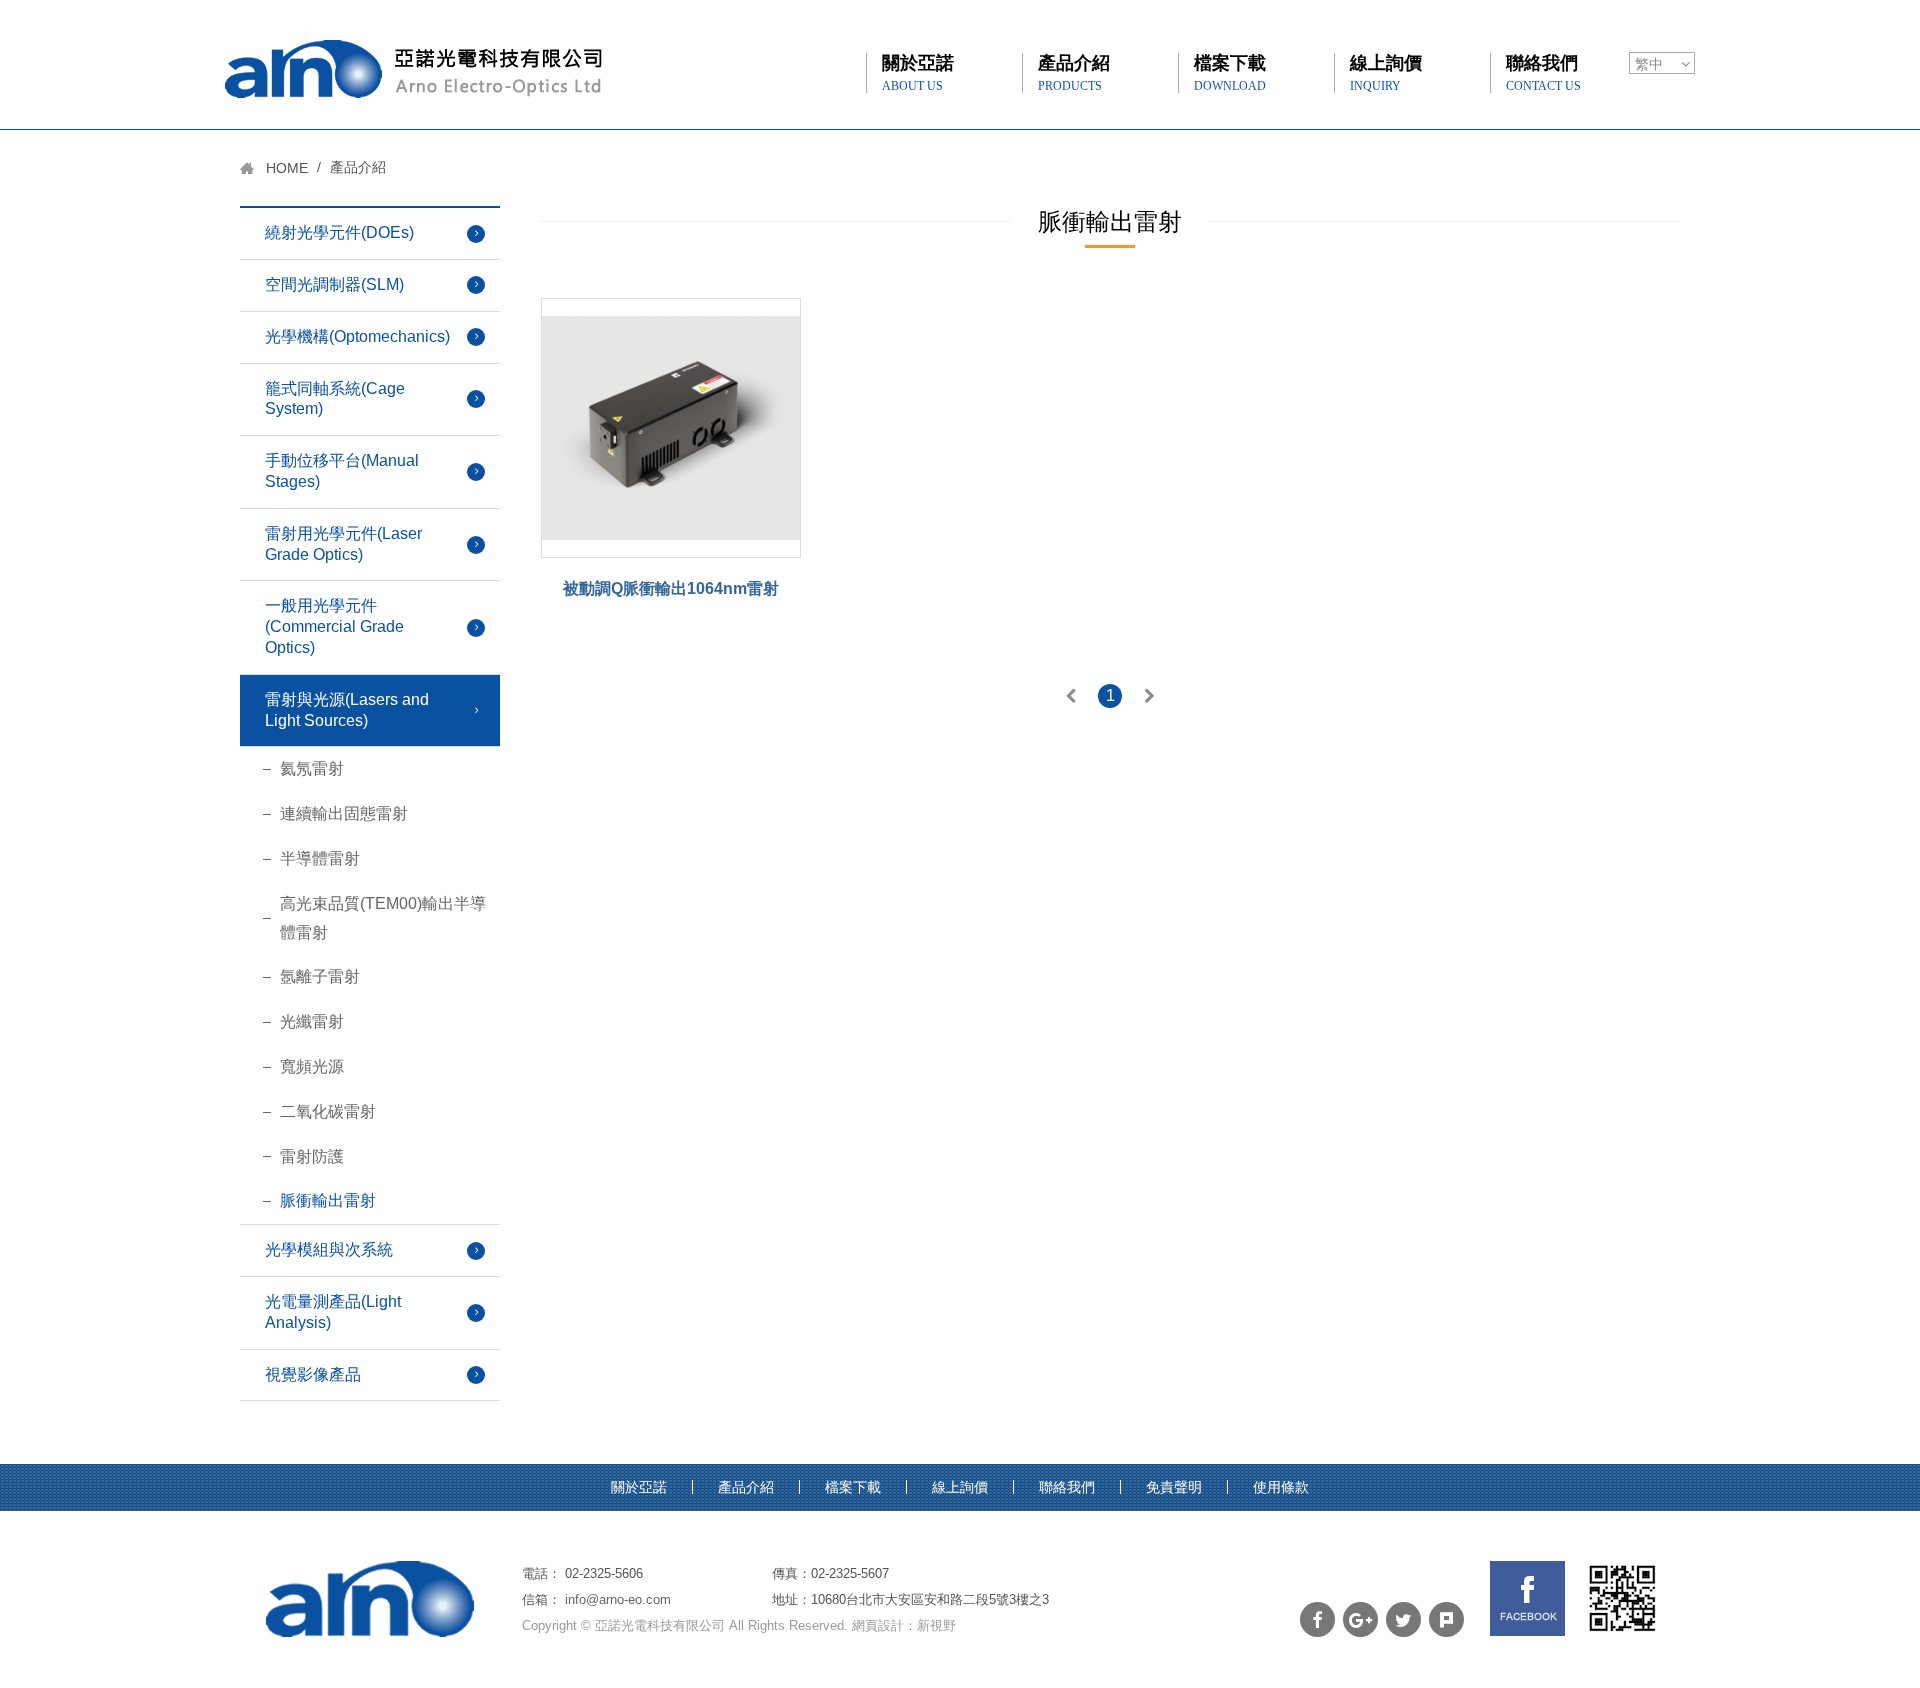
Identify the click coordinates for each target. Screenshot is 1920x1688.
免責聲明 (1174, 1487)
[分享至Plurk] (1446, 1619)
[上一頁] (1071, 698)
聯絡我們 (1543, 73)
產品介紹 (1074, 73)
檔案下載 (1230, 73)
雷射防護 (312, 1156)
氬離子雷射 (320, 976)
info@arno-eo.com (618, 1599)
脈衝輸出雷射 (328, 1200)
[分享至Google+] (1360, 1619)
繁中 (1649, 64)
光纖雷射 (312, 1021)
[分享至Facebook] (1317, 1619)
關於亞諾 (918, 73)
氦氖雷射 (312, 768)
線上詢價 (1386, 73)
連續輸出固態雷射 (344, 813)
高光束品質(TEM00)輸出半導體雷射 (383, 918)
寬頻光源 (312, 1066)
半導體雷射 (320, 858)
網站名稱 (413, 69)
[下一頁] (1149, 698)
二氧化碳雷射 (328, 1111)
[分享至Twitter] (1403, 1619)
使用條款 (1281, 1487)
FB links (1527, 1598)
